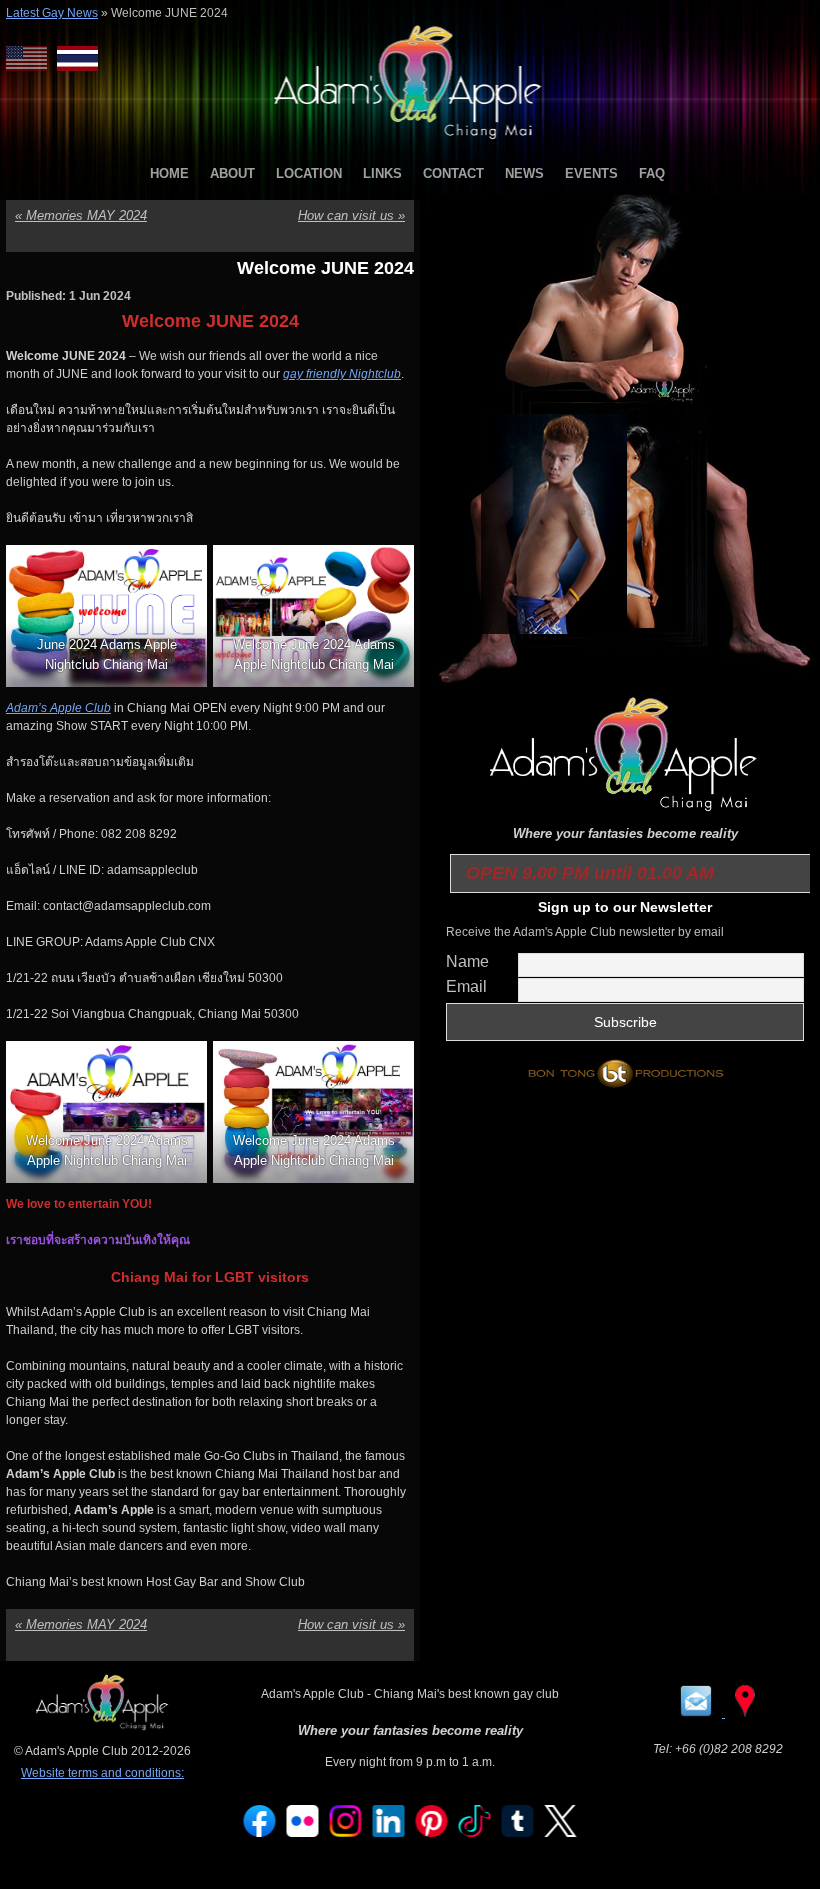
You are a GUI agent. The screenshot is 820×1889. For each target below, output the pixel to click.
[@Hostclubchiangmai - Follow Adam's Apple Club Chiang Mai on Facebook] (260, 1833)
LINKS (382, 173)
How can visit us (351, 215)
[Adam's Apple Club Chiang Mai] (410, 141)
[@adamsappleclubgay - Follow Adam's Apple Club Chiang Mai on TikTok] (475, 1833)
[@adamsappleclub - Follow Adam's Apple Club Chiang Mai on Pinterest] (432, 1833)
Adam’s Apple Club (58, 708)
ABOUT (232, 173)
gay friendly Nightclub (342, 374)
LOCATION (309, 173)
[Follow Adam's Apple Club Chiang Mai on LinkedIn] (389, 1833)
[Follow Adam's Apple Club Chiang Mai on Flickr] (303, 1833)
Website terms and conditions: (102, 1773)
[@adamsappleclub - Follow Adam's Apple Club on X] (561, 1833)
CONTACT (453, 173)
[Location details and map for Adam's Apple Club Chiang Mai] (745, 1713)
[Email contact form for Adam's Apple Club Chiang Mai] (697, 1713)
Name (467, 961)
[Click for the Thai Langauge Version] (77, 58)
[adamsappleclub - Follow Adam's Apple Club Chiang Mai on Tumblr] (518, 1833)
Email (466, 986)
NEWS (524, 173)
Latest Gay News (52, 13)
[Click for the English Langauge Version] (31, 58)
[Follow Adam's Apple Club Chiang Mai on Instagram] (346, 1833)
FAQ (652, 173)
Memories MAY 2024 (81, 215)
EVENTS (591, 173)
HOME (169, 173)
